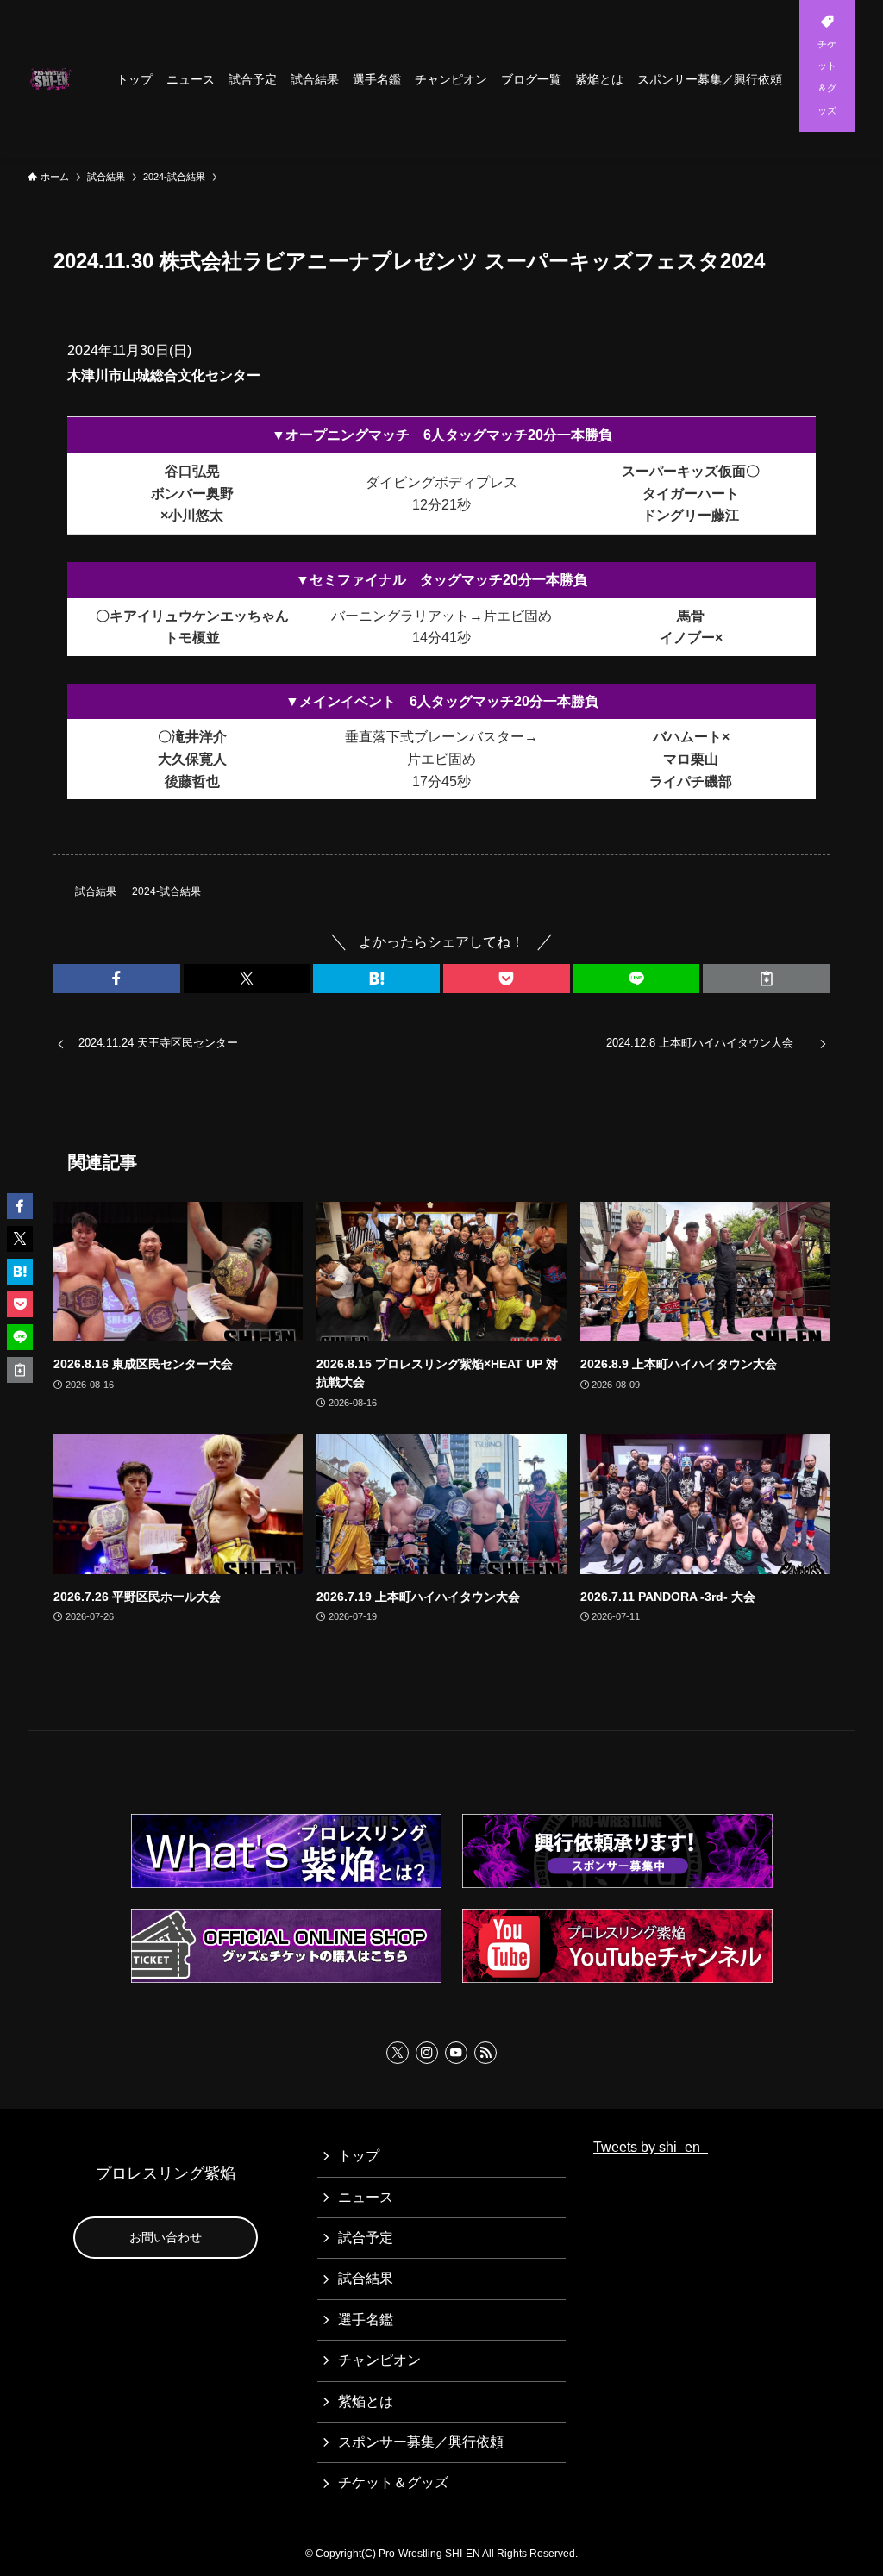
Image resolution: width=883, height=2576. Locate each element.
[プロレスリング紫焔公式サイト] (51, 79)
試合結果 (96, 891)
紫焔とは (366, 2401)
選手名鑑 (366, 2320)
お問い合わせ (166, 2237)
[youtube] (456, 2053)
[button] (117, 979)
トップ (359, 2156)
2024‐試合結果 (166, 891)
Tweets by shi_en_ (651, 2147)
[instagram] (427, 2053)
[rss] (485, 2053)
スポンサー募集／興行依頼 (421, 2442)
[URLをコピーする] (766, 979)
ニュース (366, 2197)
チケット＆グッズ (393, 2482)
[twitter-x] (398, 2053)
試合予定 (366, 2238)
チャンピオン (379, 2360)
